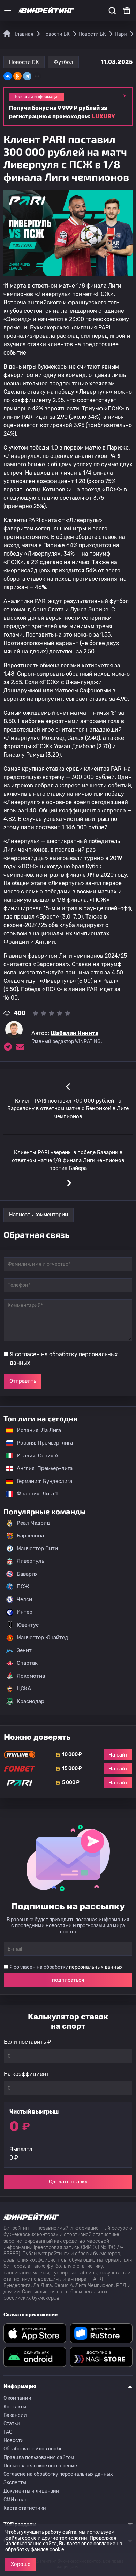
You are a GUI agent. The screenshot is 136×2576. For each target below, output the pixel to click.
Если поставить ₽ (28, 2042)
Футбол (63, 62)
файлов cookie (47, 2550)
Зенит (24, 1650)
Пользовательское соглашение (40, 2466)
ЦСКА (24, 1688)
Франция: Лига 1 (34, 1494)
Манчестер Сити (37, 1549)
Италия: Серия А (34, 1456)
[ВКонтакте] (8, 76)
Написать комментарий (39, 1215)
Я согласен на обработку (64, 1358)
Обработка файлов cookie (33, 2449)
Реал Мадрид (33, 1523)
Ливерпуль (30, 1561)
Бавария (27, 1574)
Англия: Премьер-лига (41, 1468)
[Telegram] (27, 76)
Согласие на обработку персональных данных (58, 2474)
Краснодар (31, 1701)
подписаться (68, 1980)
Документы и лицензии (31, 2491)
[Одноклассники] (17, 76)
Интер (25, 1612)
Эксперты (15, 2483)
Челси (24, 1599)
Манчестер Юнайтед (42, 1638)
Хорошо (21, 2564)
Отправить (23, 1381)
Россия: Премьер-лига (41, 1443)
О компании (17, 2398)
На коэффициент (27, 2074)
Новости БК (24, 62)
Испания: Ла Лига (39, 1430)
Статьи (12, 2424)
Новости (14, 2440)
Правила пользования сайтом (39, 2458)
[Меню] (8, 10)
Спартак (27, 1663)
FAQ (8, 2432)
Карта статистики (25, 2508)
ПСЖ (23, 1587)
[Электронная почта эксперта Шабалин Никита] (20, 1047)
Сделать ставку (68, 2182)
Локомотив (31, 1676)
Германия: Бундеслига (41, 1481)
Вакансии (15, 2415)
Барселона (30, 1536)
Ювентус (28, 1625)
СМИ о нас (16, 2500)
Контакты (15, 2407)
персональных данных (96, 1967)
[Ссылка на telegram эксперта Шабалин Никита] (8, 1047)
